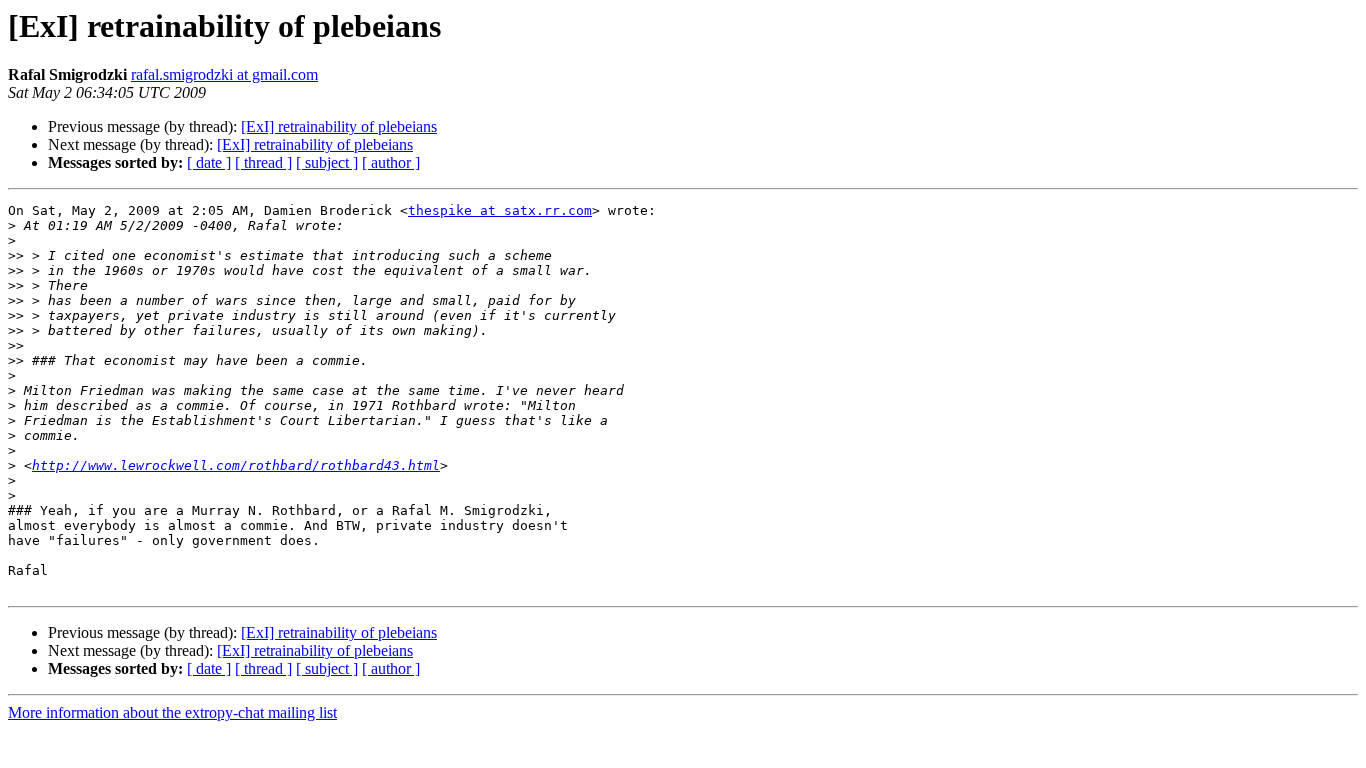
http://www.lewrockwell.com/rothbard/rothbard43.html (236, 465)
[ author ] (391, 162)
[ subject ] (327, 162)
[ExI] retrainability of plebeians (339, 126)
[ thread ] (263, 162)
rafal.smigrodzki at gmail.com (224, 74)
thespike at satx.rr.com (500, 210)
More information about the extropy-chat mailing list (172, 712)
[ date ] (209, 162)
